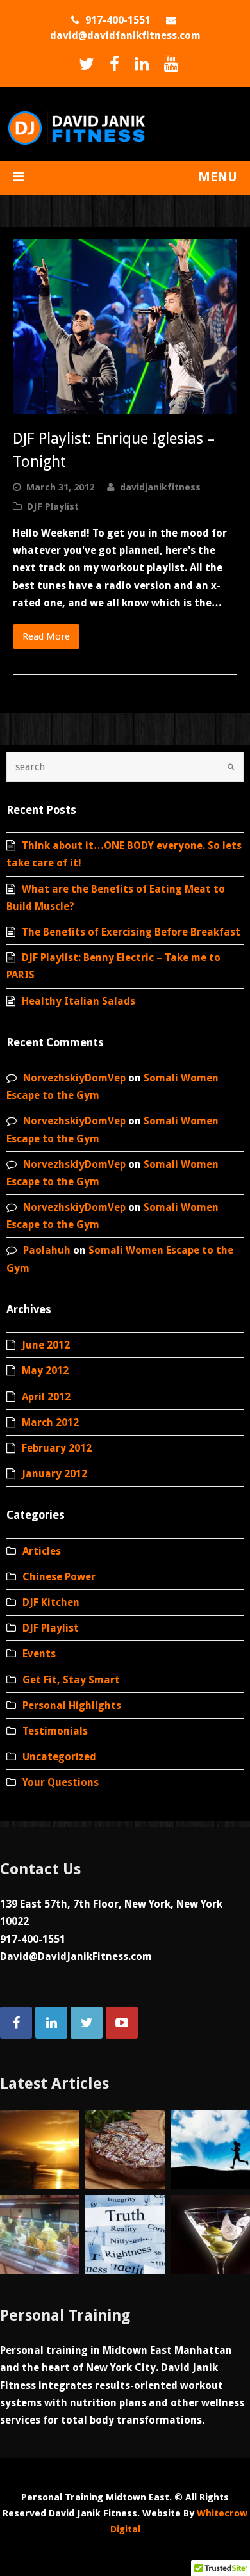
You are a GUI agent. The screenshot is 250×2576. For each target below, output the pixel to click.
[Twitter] (83, 64)
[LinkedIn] (138, 64)
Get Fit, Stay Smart (71, 1680)
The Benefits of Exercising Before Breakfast (131, 932)
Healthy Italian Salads (79, 1001)
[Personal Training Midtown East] (76, 126)
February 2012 (57, 1448)
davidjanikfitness (160, 487)
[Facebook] (111, 64)
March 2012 (50, 1422)
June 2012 (46, 1345)
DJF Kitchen (51, 1602)
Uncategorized (59, 1757)
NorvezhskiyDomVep (74, 1078)
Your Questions (61, 1782)
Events (39, 1654)
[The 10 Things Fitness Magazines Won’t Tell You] (125, 2234)
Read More (46, 636)
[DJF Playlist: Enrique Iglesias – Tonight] (125, 327)
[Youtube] (168, 64)
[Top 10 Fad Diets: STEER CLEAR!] (211, 2234)
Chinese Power (59, 1577)
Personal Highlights (72, 1705)
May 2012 (45, 1371)
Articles (42, 1551)
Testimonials (55, 1731)
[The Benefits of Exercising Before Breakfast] (211, 2149)
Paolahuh (47, 1250)
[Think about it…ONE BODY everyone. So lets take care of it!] (39, 2149)
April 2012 (46, 1397)
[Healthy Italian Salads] (39, 2234)
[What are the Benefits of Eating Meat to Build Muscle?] (125, 2149)
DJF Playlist (53, 506)
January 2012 (54, 1474)
